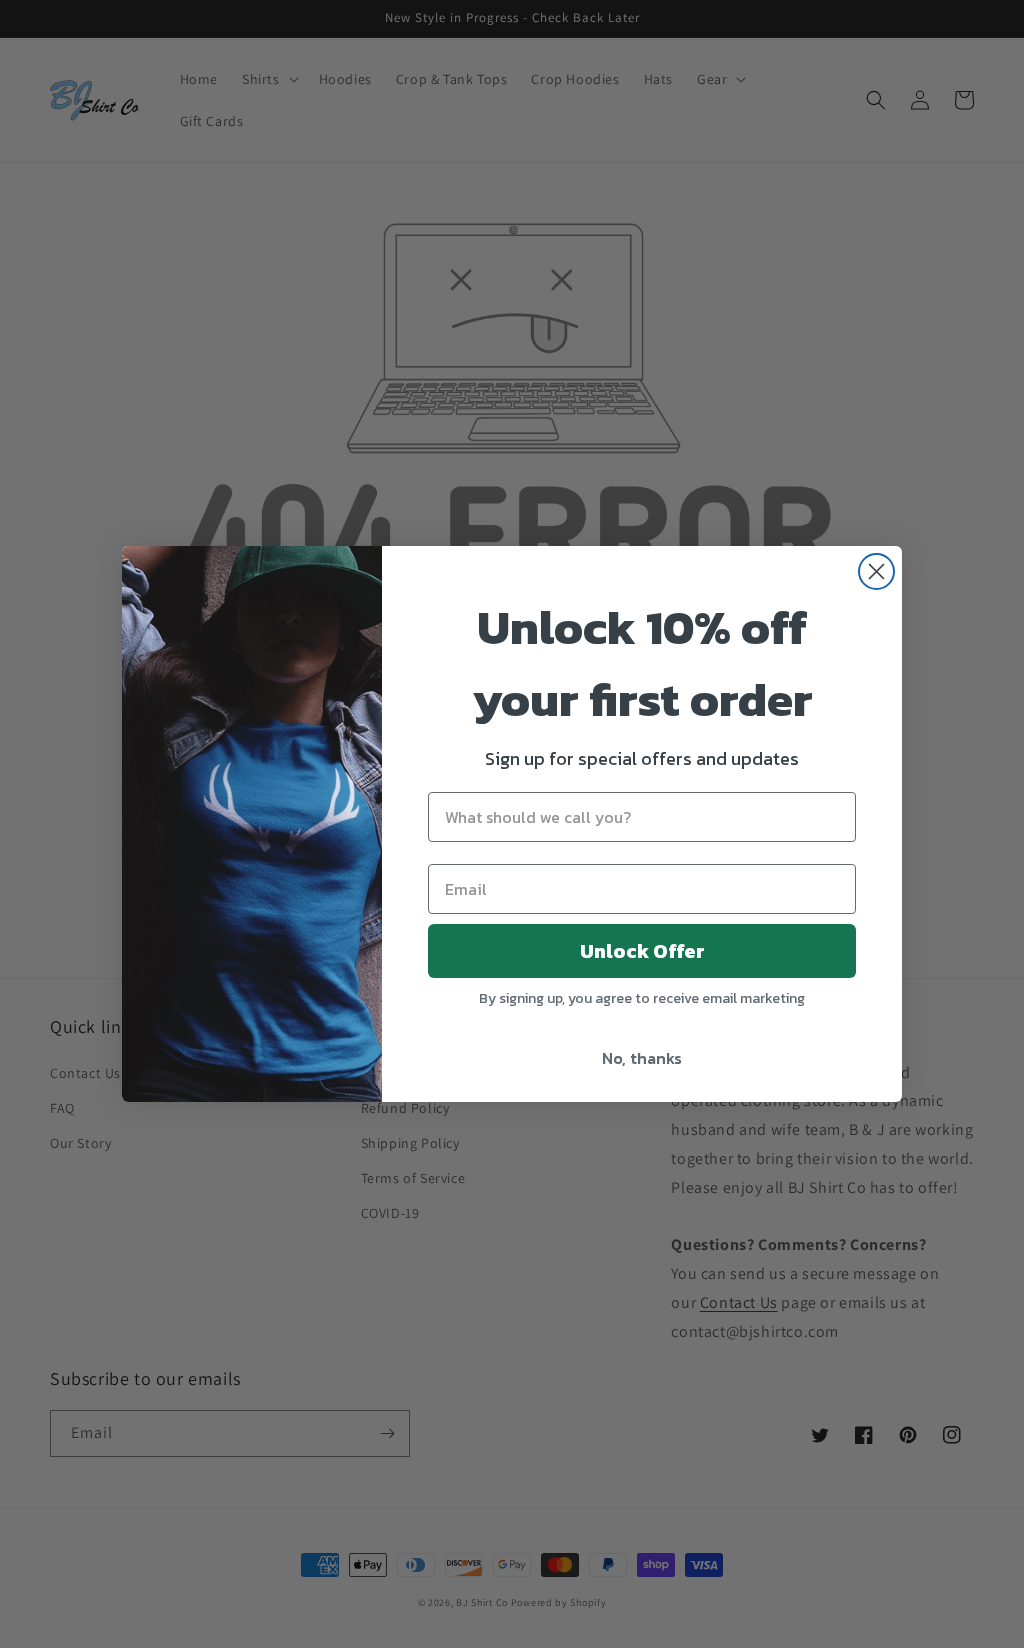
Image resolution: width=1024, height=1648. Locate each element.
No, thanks (642, 1058)
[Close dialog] (876, 571)
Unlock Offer (642, 951)
